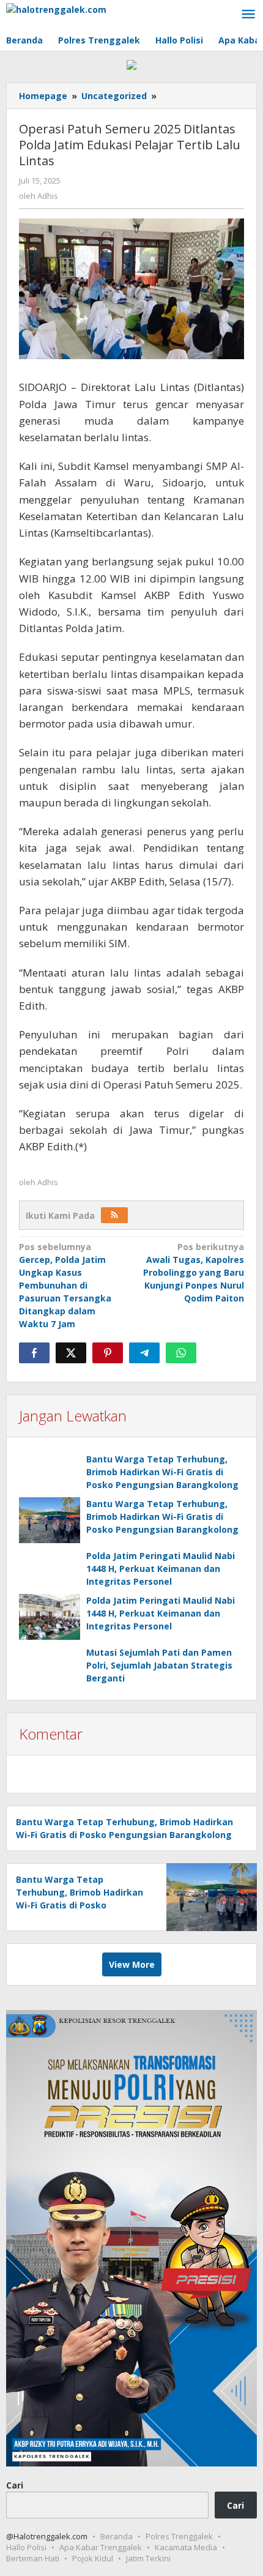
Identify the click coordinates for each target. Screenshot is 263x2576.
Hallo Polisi (26, 2547)
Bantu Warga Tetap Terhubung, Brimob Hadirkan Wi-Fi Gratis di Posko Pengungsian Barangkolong (162, 1472)
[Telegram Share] (144, 1353)
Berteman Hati (33, 2558)
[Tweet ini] (71, 1353)
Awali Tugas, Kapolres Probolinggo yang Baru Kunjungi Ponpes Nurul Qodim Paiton (194, 1272)
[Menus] (248, 15)
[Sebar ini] (34, 1353)
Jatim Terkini (148, 2558)
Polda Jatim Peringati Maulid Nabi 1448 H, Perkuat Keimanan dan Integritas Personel (161, 1569)
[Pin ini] (108, 1353)
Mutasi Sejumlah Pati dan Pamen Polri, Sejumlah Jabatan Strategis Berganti (159, 1665)
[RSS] (114, 1215)
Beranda (117, 2536)
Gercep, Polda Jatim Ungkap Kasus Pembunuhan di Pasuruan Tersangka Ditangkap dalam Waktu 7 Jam (65, 1285)
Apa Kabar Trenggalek (101, 2547)
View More (132, 1964)
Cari (15, 2485)
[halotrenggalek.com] (56, 8)
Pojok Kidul (93, 2558)
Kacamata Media (186, 2547)
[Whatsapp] (181, 1353)
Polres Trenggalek (179, 2536)
